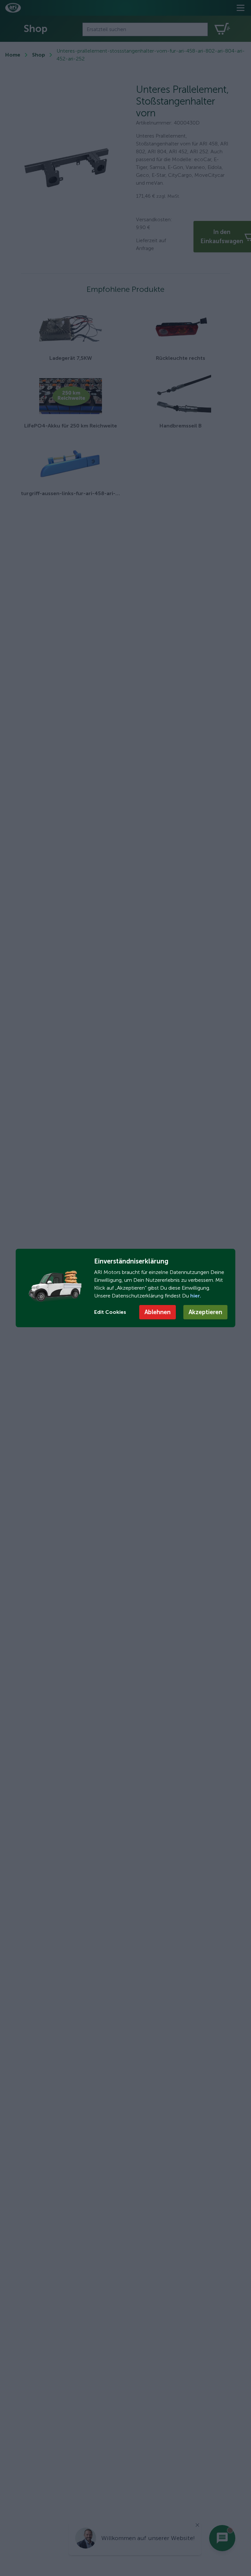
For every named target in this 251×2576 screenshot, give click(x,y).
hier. (195, 1296)
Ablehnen (158, 1312)
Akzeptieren (205, 1312)
